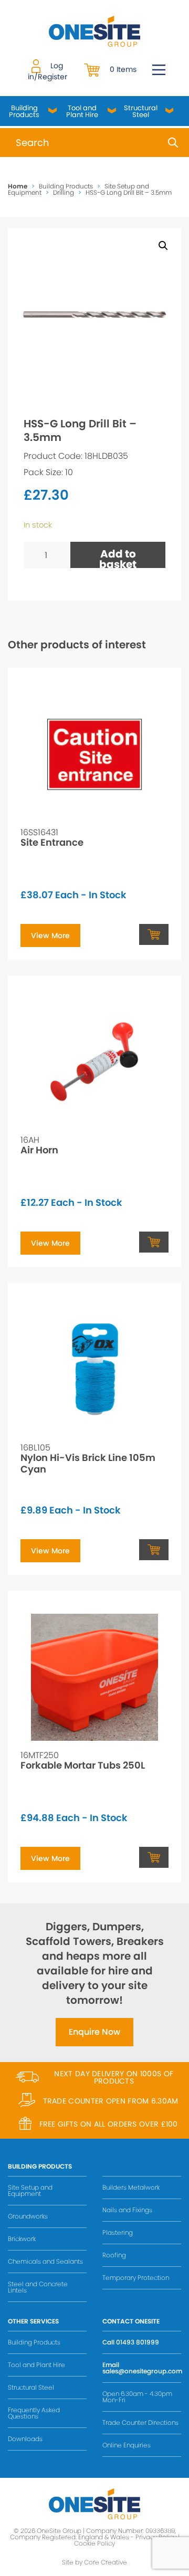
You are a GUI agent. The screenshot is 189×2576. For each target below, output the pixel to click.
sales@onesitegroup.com (142, 2371)
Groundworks (28, 2216)
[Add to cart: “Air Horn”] (154, 1242)
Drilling (64, 192)
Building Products (24, 111)
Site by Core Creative (94, 2562)
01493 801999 (138, 2342)
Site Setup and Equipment (30, 2190)
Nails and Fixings (127, 2210)
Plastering (118, 2232)
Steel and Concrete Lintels (38, 2287)
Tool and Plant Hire (82, 111)
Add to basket (118, 557)
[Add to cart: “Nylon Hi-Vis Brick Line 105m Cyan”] (154, 1550)
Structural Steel (141, 111)
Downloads (25, 2439)
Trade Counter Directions (140, 2422)
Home (18, 186)
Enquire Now (94, 2032)
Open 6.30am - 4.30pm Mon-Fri (137, 2397)
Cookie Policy (94, 2543)
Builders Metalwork (131, 2187)
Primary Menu (159, 70)
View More (50, 935)
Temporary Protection (136, 2278)
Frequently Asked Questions (34, 2413)
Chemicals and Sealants (45, 2261)
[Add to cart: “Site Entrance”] (154, 934)
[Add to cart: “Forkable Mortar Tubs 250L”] (154, 1857)
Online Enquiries (127, 2445)
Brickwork (22, 2239)
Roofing (114, 2255)
